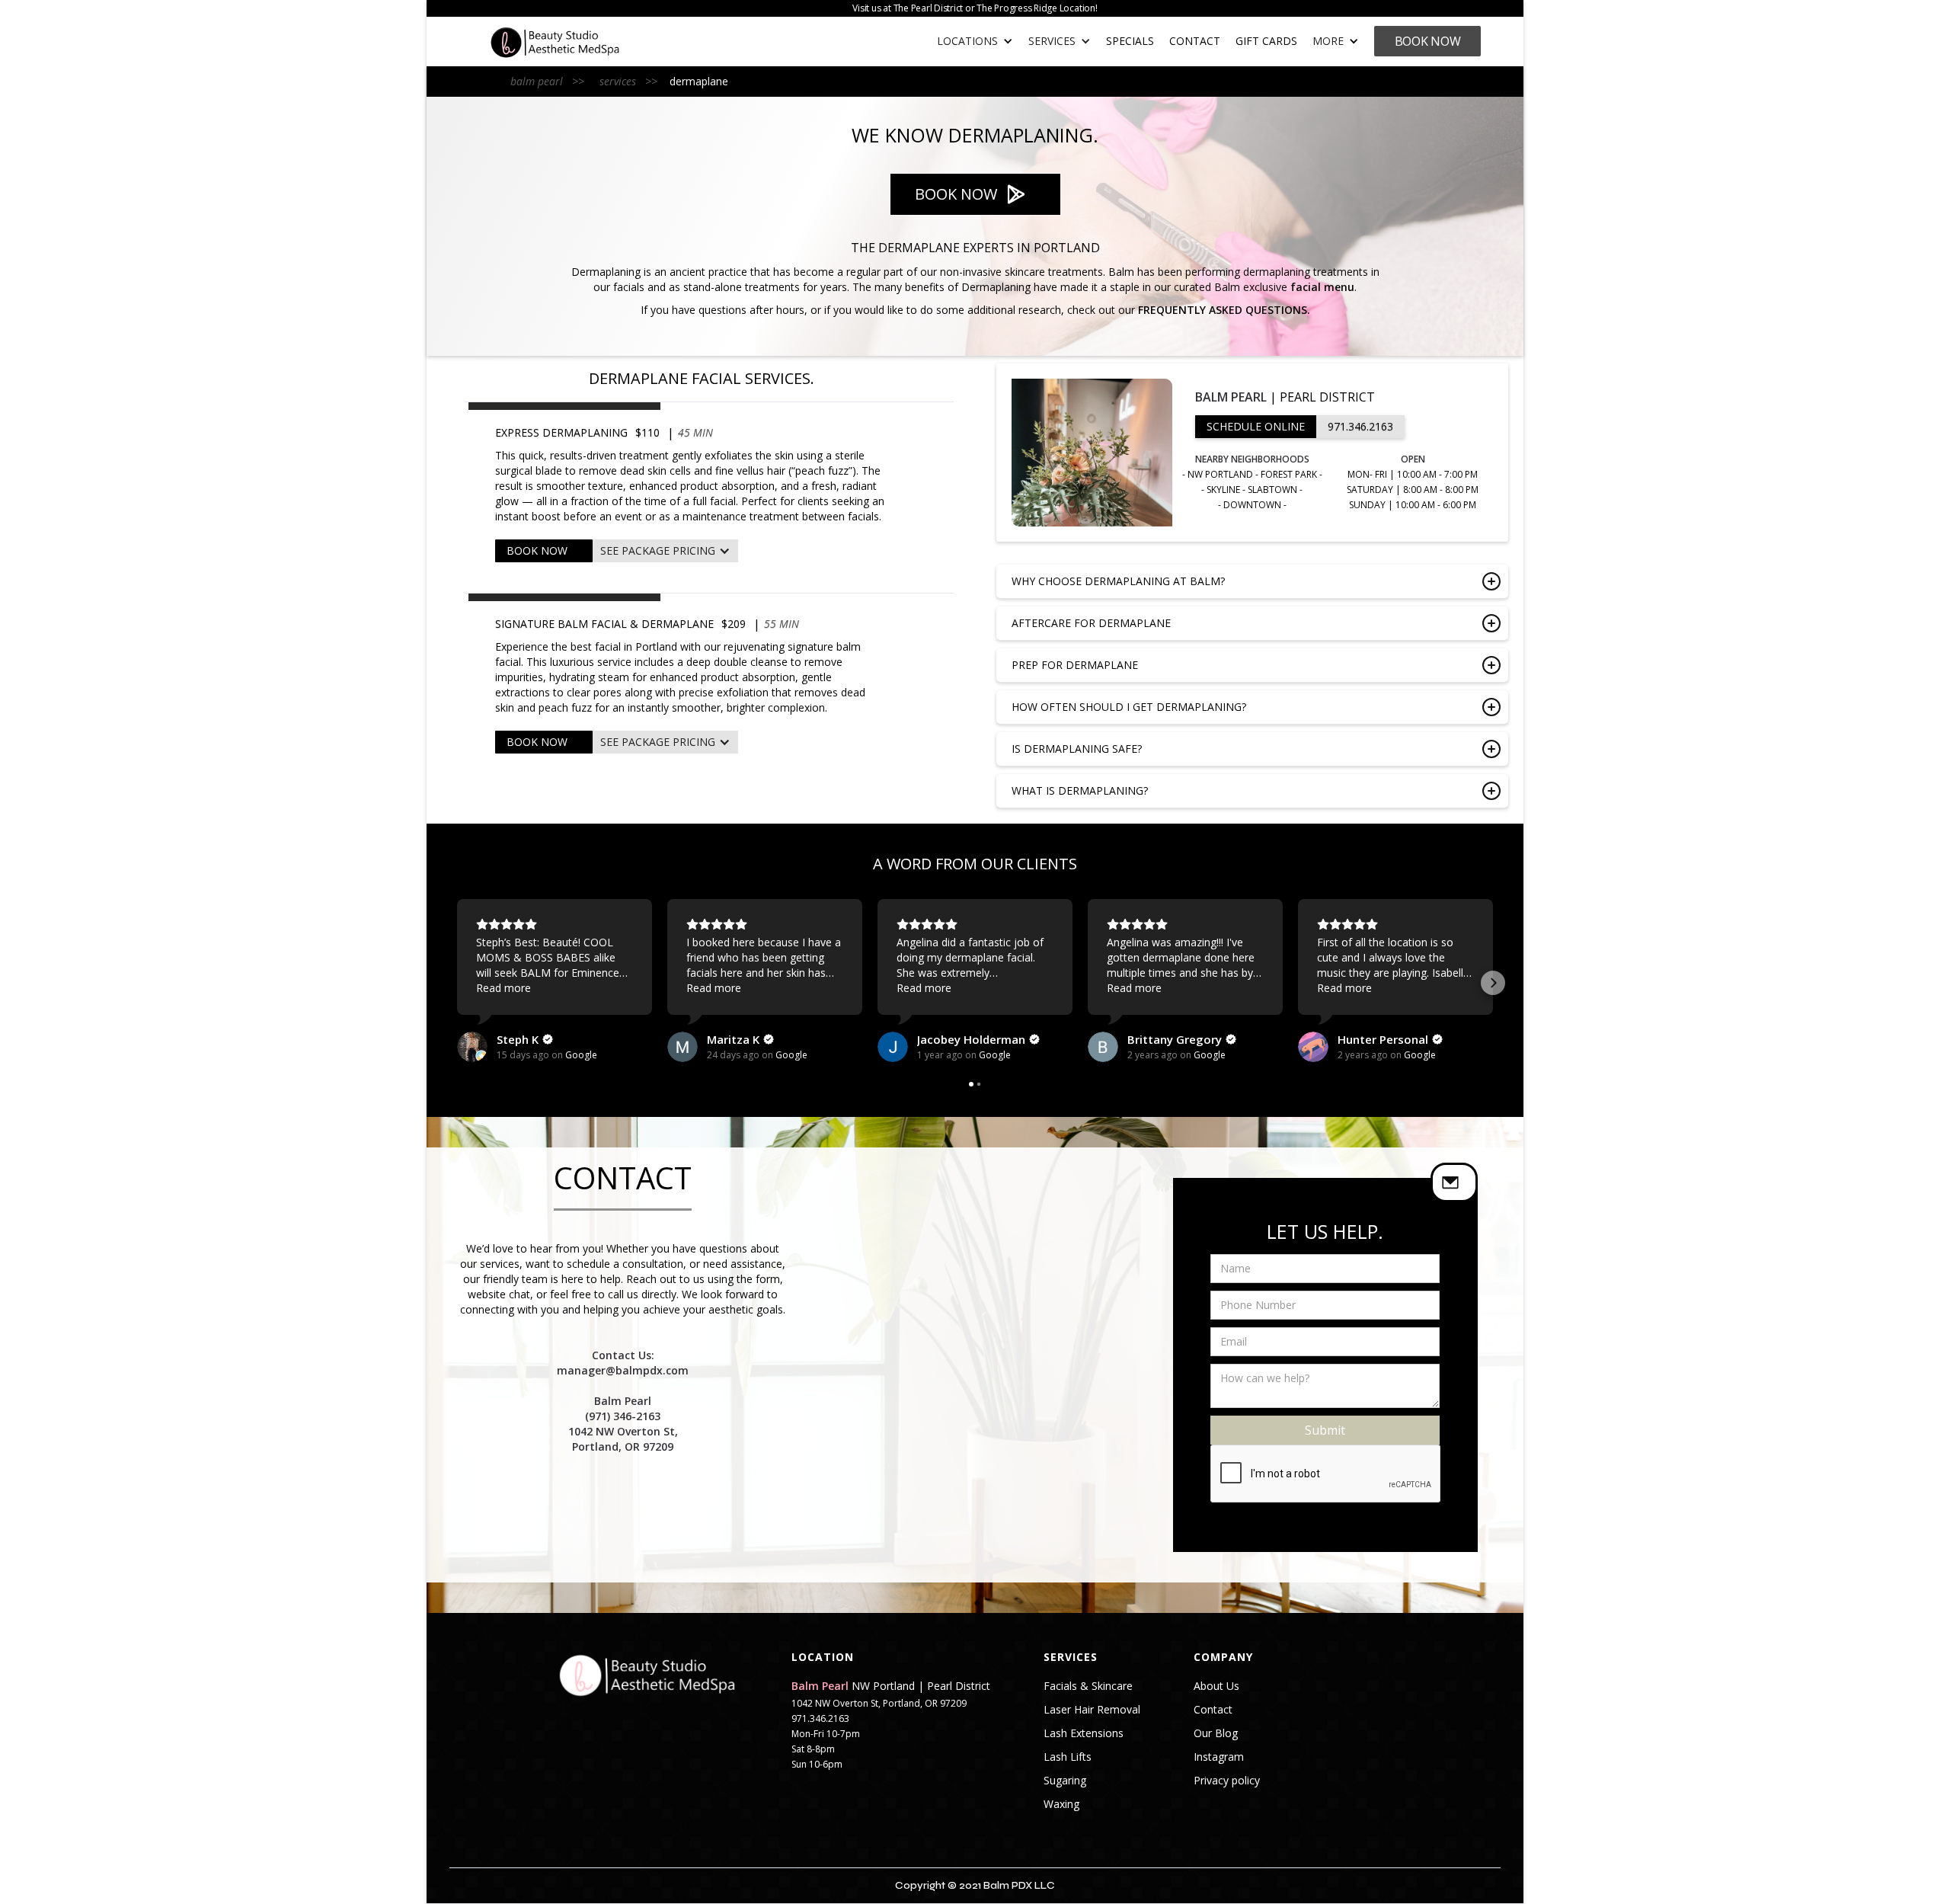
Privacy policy (1227, 1781)
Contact (1195, 41)
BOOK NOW (537, 550)
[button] (975, 41)
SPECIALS (1130, 41)
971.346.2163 (1360, 426)
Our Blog (1216, 1733)
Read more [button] (503, 988)
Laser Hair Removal (1092, 1710)
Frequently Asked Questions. (1224, 310)
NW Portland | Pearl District (891, 1686)
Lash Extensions (1084, 1733)
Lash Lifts (1068, 1757)
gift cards (1266, 41)
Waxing (1061, 1804)
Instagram (1219, 1757)
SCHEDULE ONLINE (1256, 426)
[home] (571, 42)
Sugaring (1065, 1781)
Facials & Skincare (1088, 1686)
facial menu (1322, 287)
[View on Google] (472, 1047)
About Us (1216, 1686)
